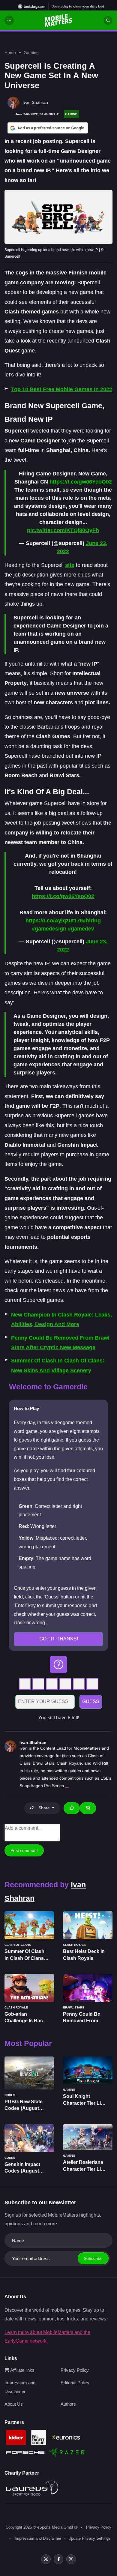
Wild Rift (100, 1763)
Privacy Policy (75, 2370)
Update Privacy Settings (90, 2538)
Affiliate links (22, 2370)
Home (10, 52)
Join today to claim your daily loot (78, 6)
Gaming (31, 52)
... (67, 1786)
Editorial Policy (75, 2383)
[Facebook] (58, 2559)
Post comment (24, 1850)
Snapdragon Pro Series (42, 1786)
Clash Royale (69, 1763)
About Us (14, 2404)
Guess (91, 1701)
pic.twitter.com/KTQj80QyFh (63, 530)
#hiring (92, 921)
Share (44, 1808)
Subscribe (93, 2258)
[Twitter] (46, 2559)
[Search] (108, 20)
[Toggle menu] (9, 20)
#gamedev (81, 929)
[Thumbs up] (72, 1808)
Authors (68, 2404)
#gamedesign (49, 929)
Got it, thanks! (59, 1639)
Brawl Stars (43, 1763)
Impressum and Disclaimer (38, 2538)
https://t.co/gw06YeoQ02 (81, 482)
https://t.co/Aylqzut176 (54, 921)
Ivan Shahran (33, 1742)
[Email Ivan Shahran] (88, 1808)
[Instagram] (71, 2559)
